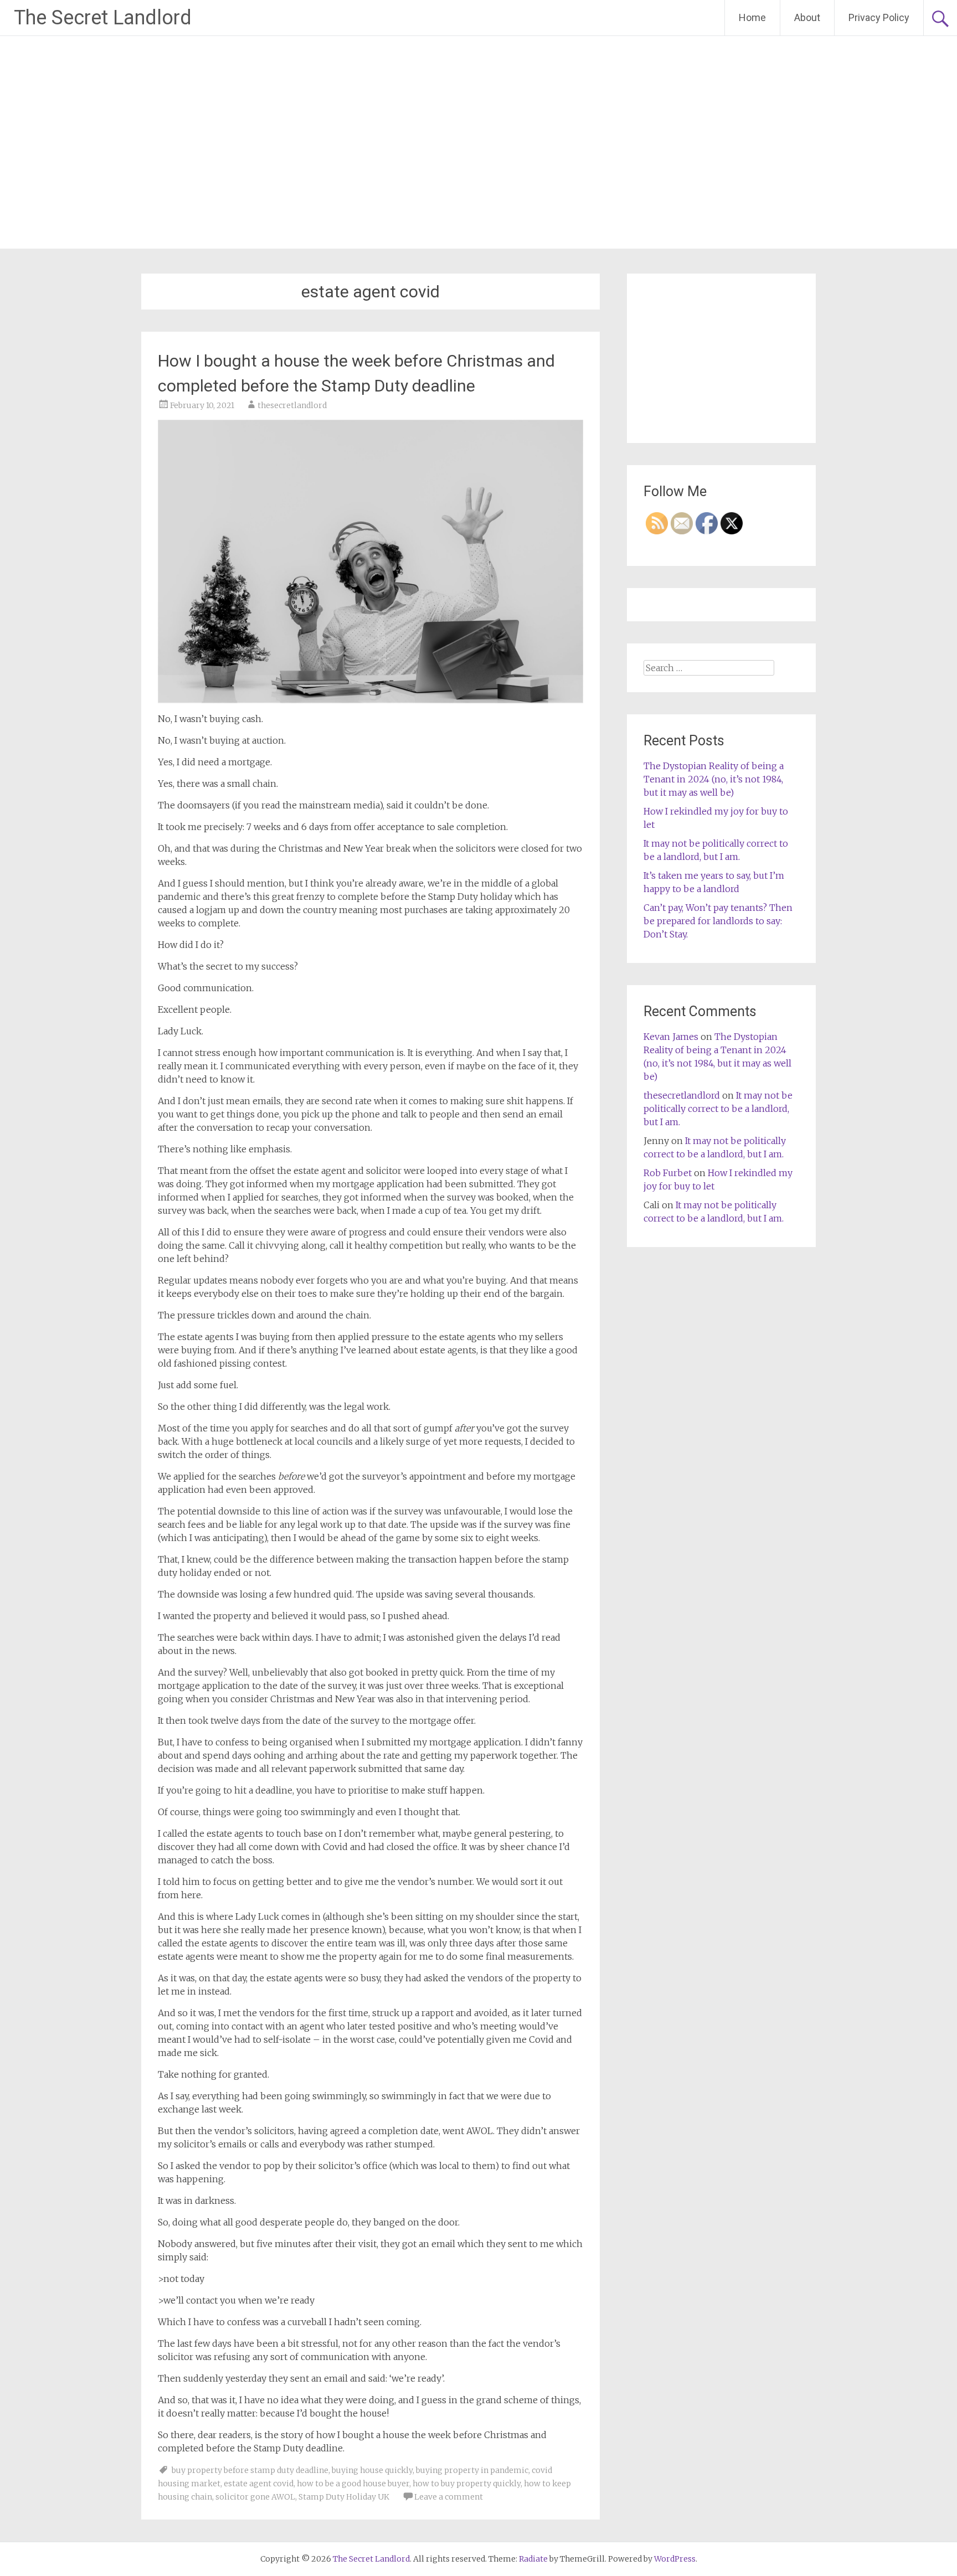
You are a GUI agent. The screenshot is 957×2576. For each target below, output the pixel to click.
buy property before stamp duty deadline (250, 2470)
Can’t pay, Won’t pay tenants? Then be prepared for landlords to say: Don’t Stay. (718, 921)
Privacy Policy (879, 17)
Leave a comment (449, 2497)
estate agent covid (259, 2484)
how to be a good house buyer (353, 2484)
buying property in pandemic (472, 2470)
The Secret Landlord (103, 18)
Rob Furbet (668, 1173)
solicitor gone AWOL (255, 2497)
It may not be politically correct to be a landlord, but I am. (718, 1109)
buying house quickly (372, 2470)
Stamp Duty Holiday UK (344, 2497)
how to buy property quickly (467, 2484)
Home (752, 17)
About (807, 17)
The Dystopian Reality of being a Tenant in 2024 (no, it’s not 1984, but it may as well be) (714, 779)
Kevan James (671, 1037)
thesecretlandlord (292, 405)
